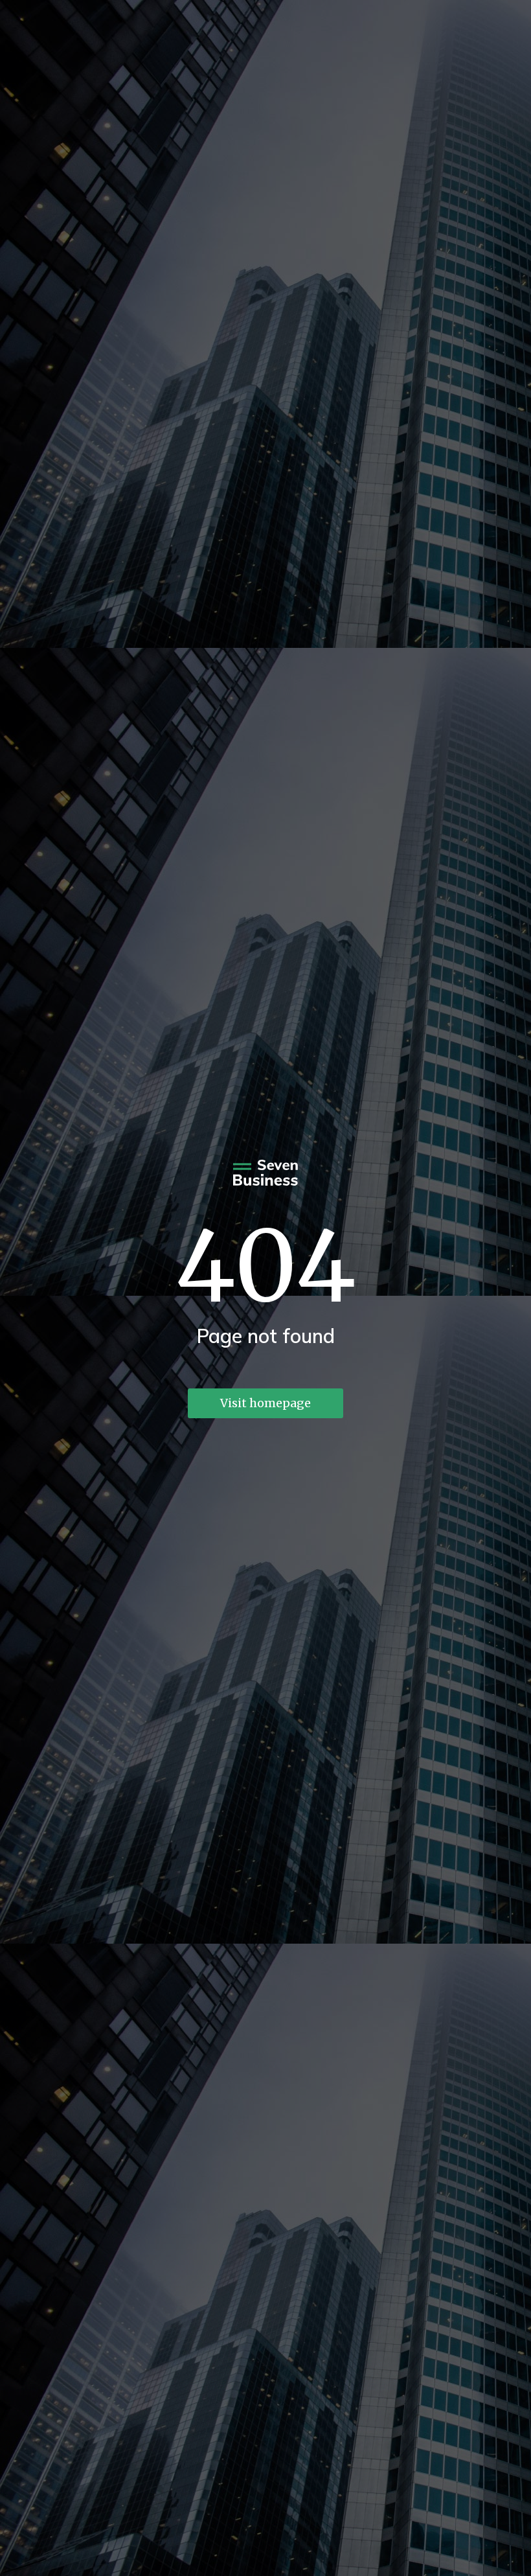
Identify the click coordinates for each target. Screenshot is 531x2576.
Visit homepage (265, 1403)
